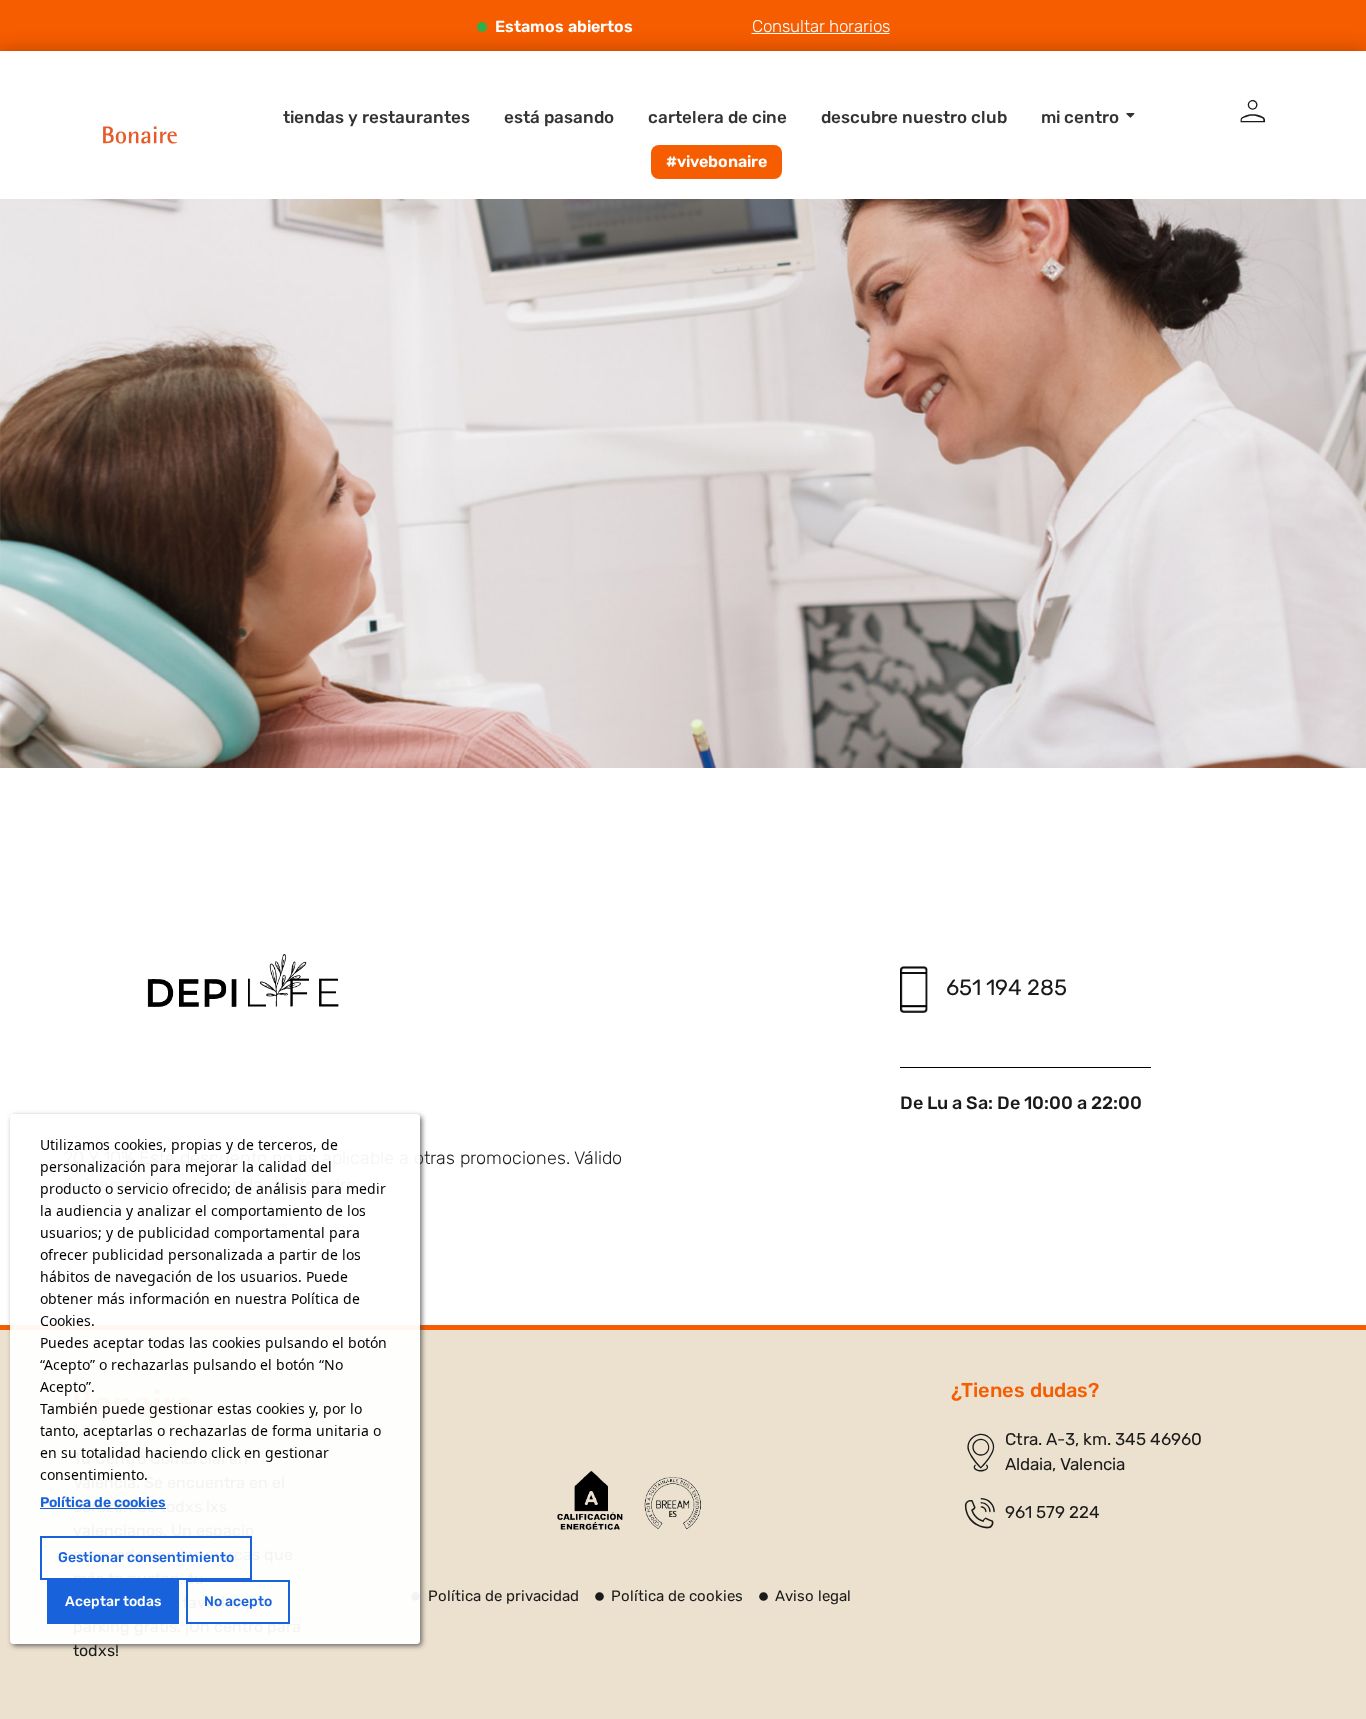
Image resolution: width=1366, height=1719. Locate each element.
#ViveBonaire (716, 161)
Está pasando (559, 117)
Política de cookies (103, 1502)
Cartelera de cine (717, 117)
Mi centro (1080, 117)
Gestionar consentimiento (146, 1557)
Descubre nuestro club (914, 117)
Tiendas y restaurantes (376, 117)
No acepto (238, 1601)
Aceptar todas (113, 1601)
